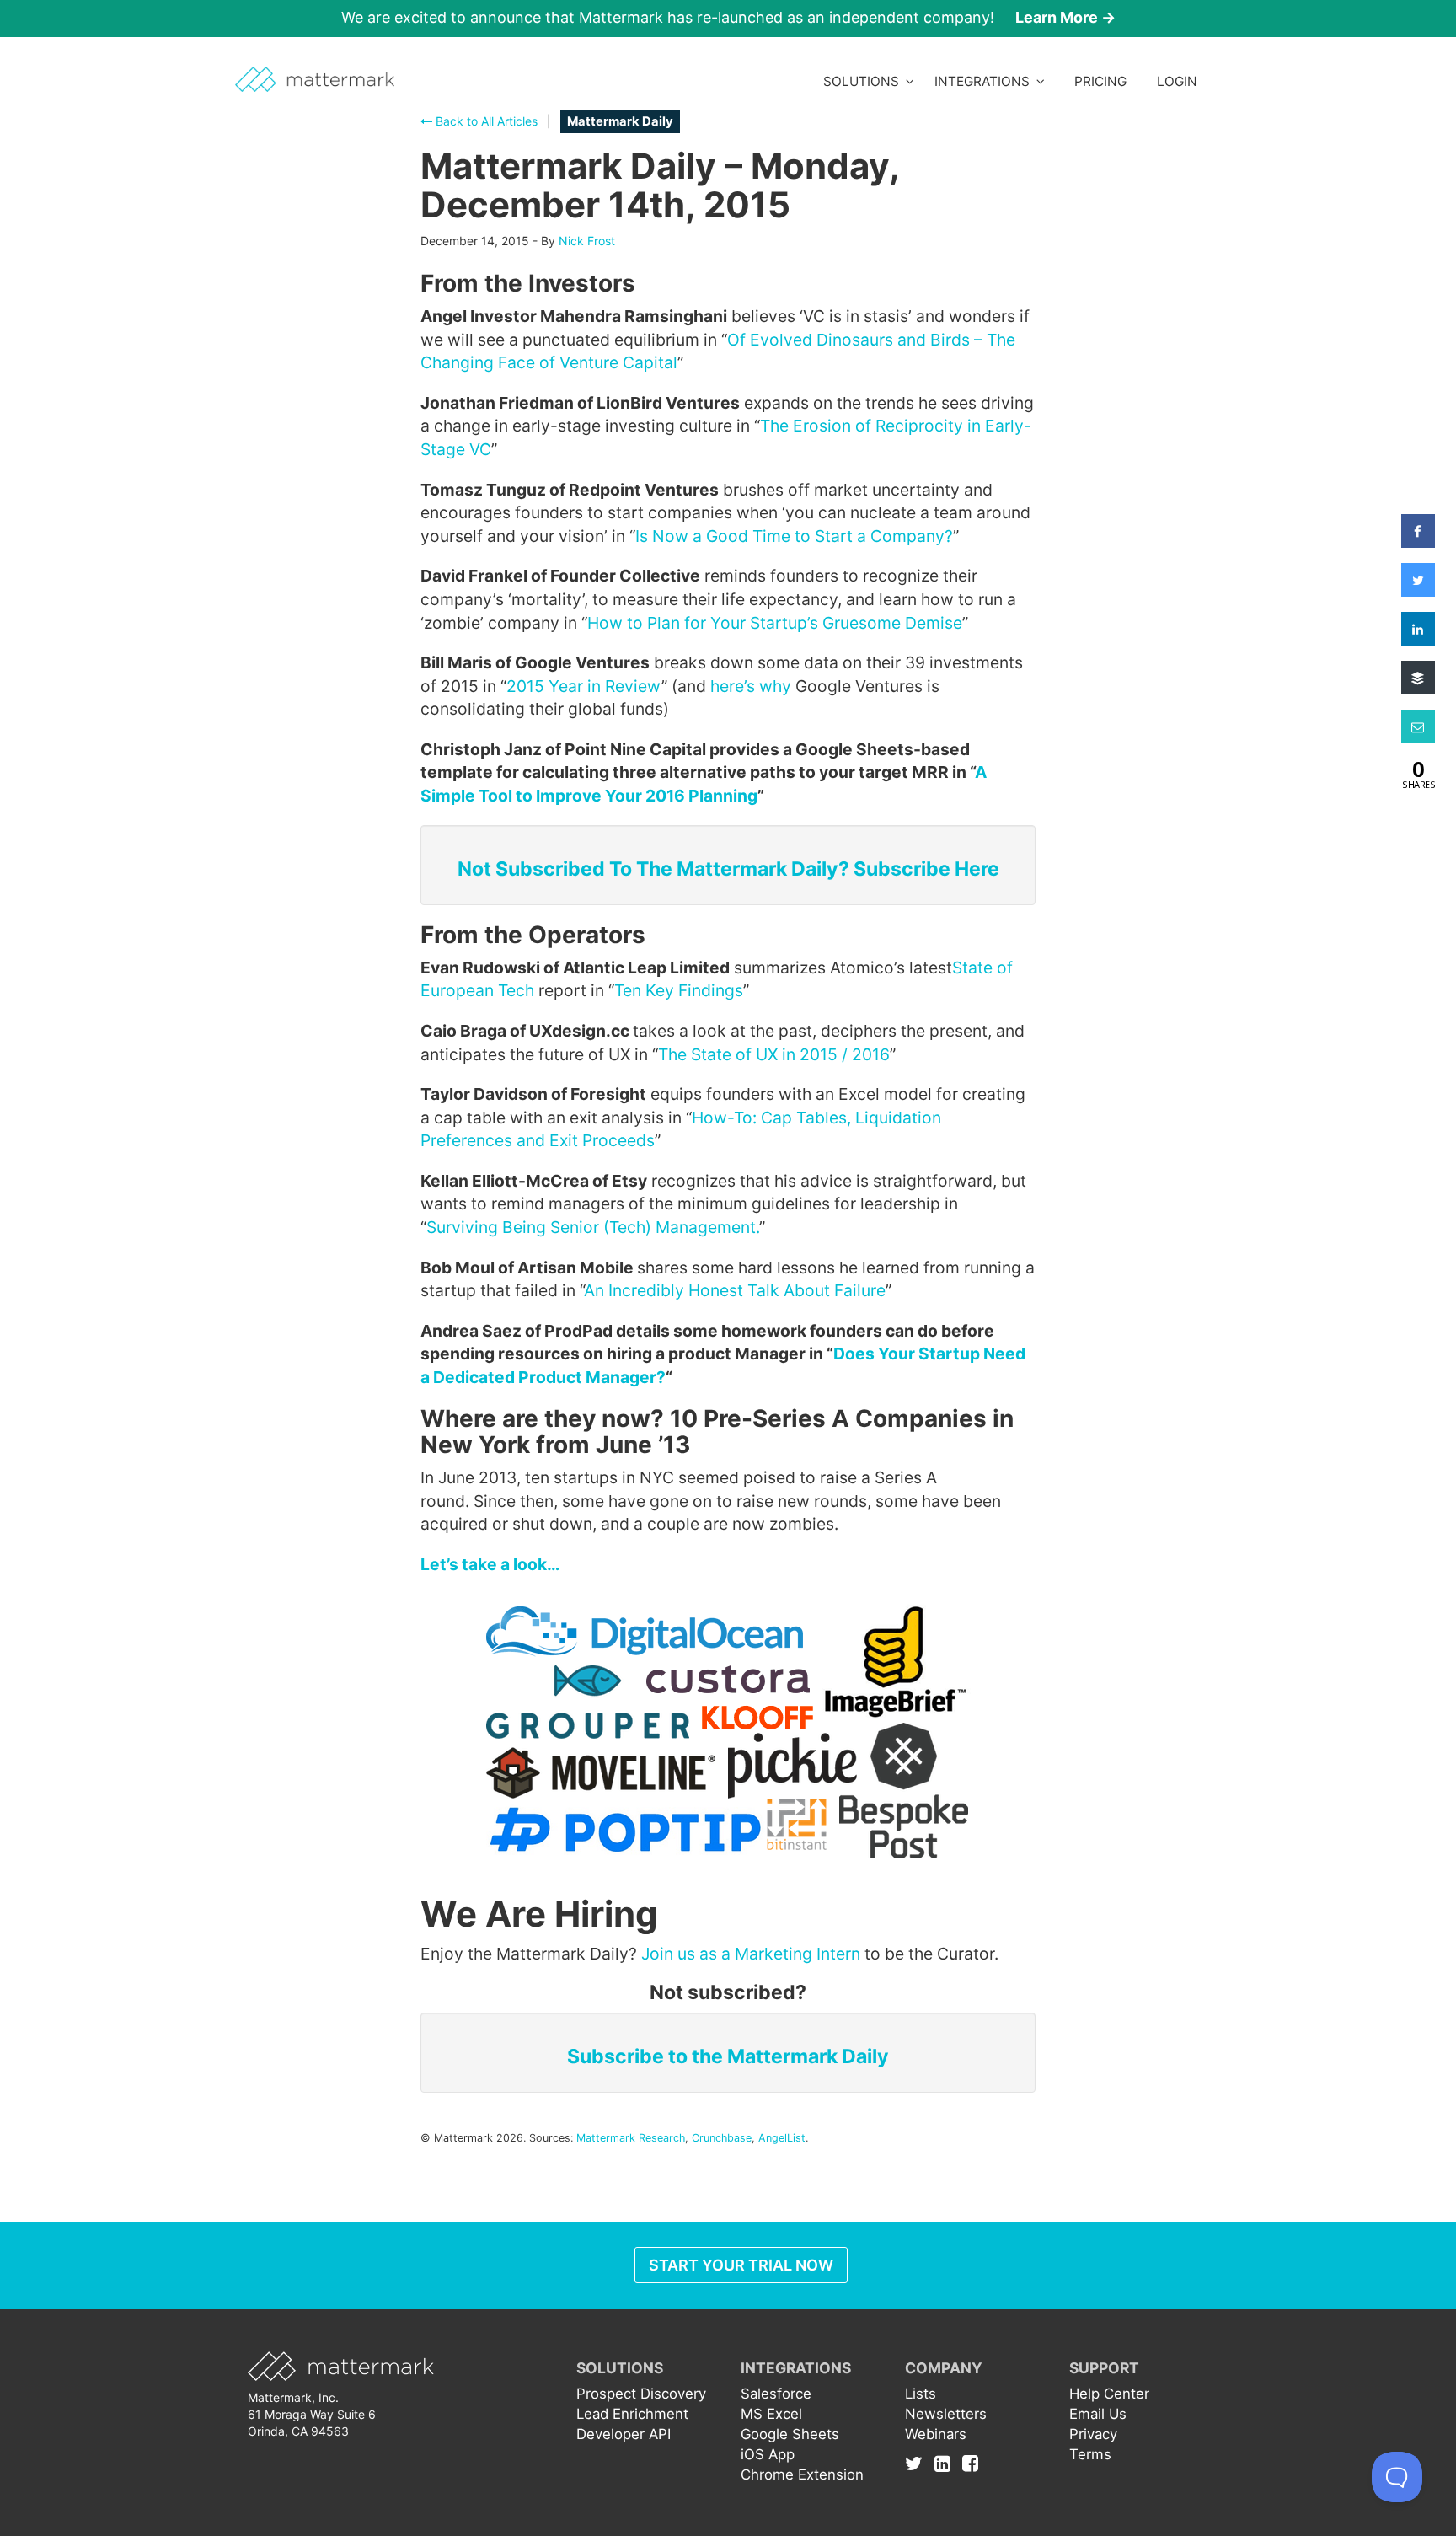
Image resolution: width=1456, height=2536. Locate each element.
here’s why (751, 686)
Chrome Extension (802, 2474)
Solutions (864, 81)
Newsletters (946, 2414)
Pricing (1100, 81)
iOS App (768, 2454)
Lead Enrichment (632, 2414)
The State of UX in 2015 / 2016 (774, 1054)
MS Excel (771, 2414)
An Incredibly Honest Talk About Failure (735, 1290)
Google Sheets (790, 2434)
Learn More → (1065, 17)
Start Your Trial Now (741, 2265)
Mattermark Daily (620, 121)
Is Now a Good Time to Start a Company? (794, 536)
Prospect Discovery (641, 2394)
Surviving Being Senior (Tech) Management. (593, 1227)
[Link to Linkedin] (947, 2463)
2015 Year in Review (584, 686)
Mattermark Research (631, 2138)
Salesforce (776, 2394)
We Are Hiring (539, 1914)
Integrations (985, 81)
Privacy (1093, 2434)
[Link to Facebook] (970, 2463)
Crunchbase (722, 2138)
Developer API (624, 2434)
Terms (1090, 2454)
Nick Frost (587, 241)
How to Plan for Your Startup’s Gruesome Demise (775, 623)
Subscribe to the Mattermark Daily (728, 2056)
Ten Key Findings (679, 990)
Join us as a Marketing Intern (751, 1954)
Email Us (1098, 2414)
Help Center (1109, 2394)
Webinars (936, 2434)
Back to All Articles (485, 121)
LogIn (1177, 81)
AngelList (782, 2138)
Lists (921, 2394)
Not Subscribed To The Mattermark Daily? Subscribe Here (728, 869)
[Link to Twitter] (918, 2463)
